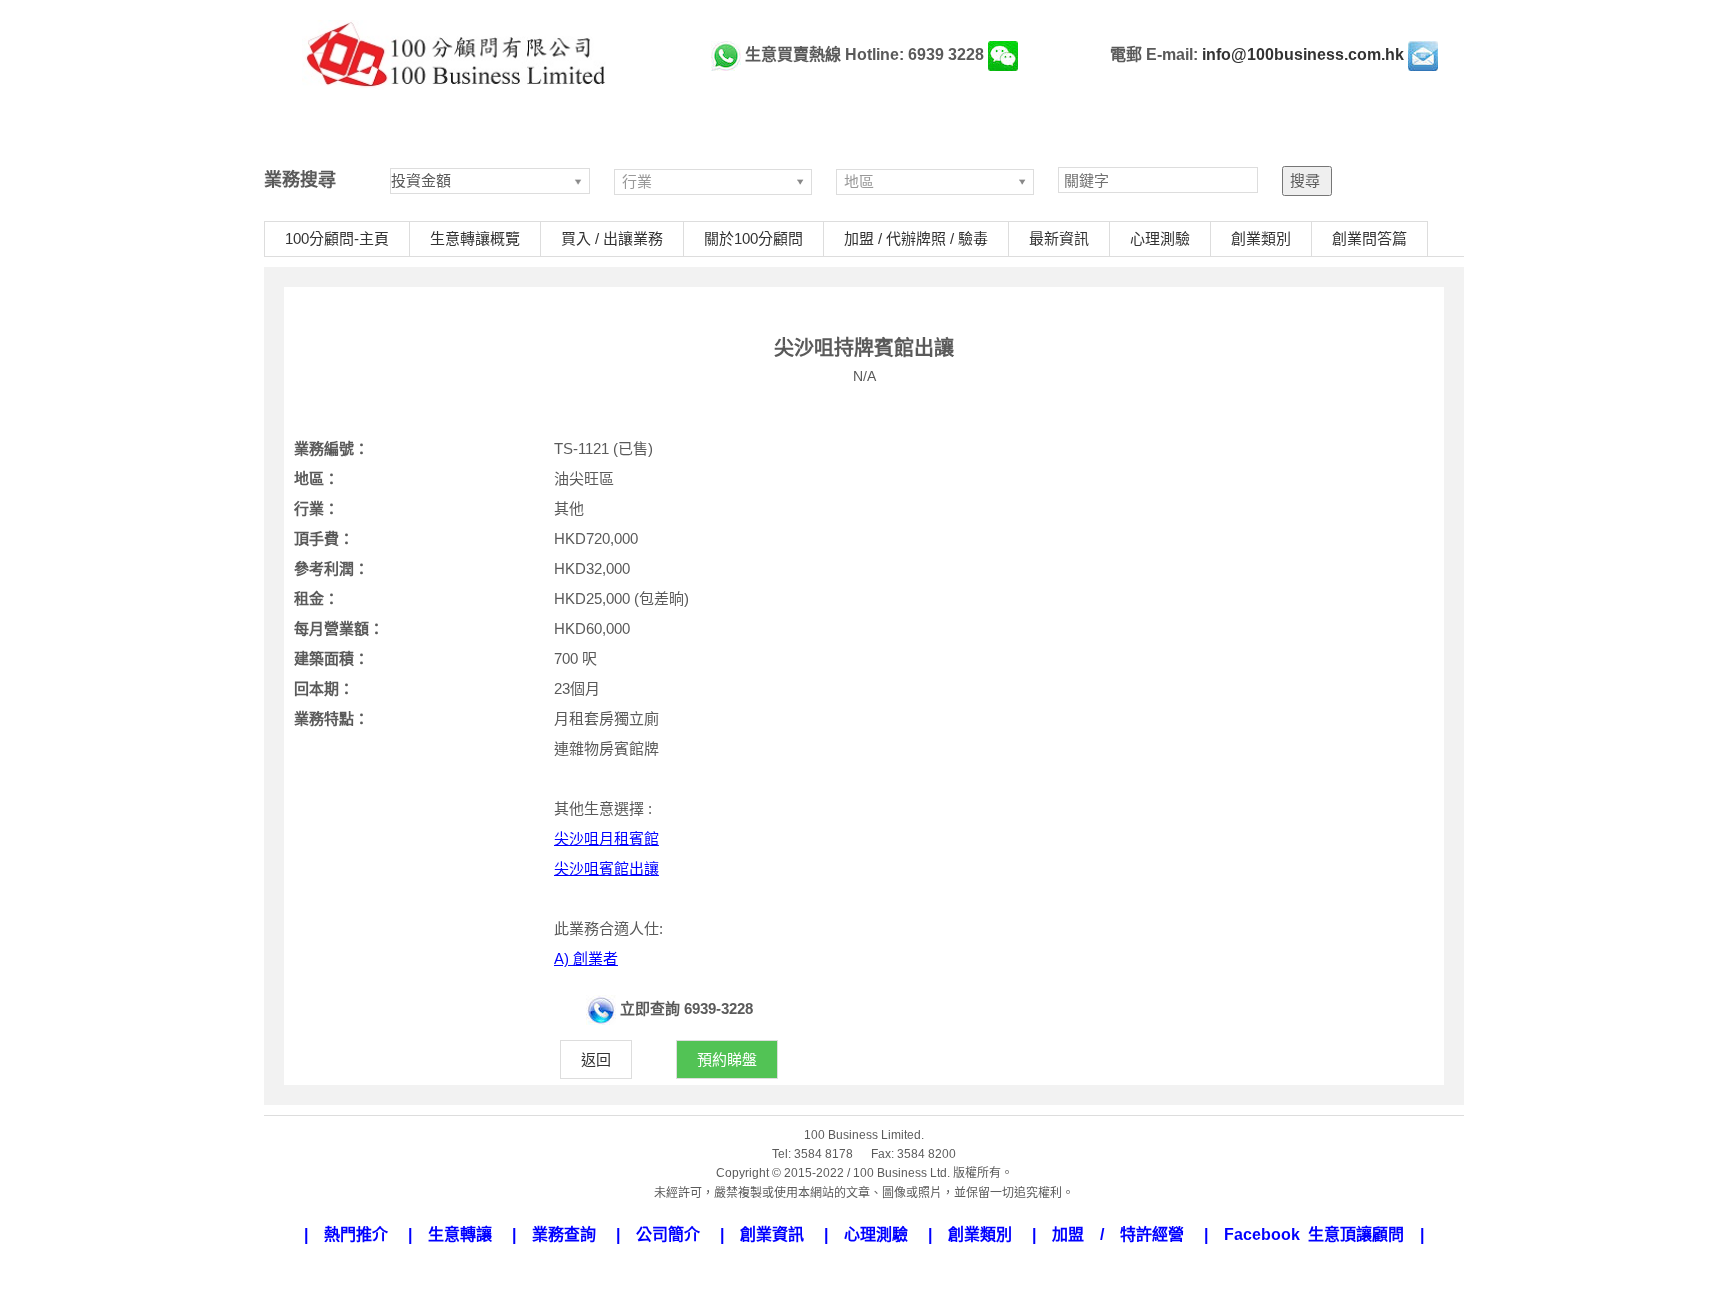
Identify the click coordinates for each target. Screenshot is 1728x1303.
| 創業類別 (978, 1234)
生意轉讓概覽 (475, 238)
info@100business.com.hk (1303, 54)
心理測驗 (1160, 238)
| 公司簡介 (666, 1234)
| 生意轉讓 (458, 1234)
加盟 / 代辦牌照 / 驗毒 (916, 238)
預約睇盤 (727, 1059)
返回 (596, 1059)
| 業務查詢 (562, 1234)
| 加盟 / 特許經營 (1116, 1234)
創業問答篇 (1369, 238)
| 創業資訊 (770, 1234)
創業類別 (1261, 238)
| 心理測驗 (874, 1234)
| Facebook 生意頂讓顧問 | (1314, 1234)
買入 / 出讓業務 (612, 238)
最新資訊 (1059, 238)
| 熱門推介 (354, 1234)
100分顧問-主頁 (337, 238)
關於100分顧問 (753, 238)
